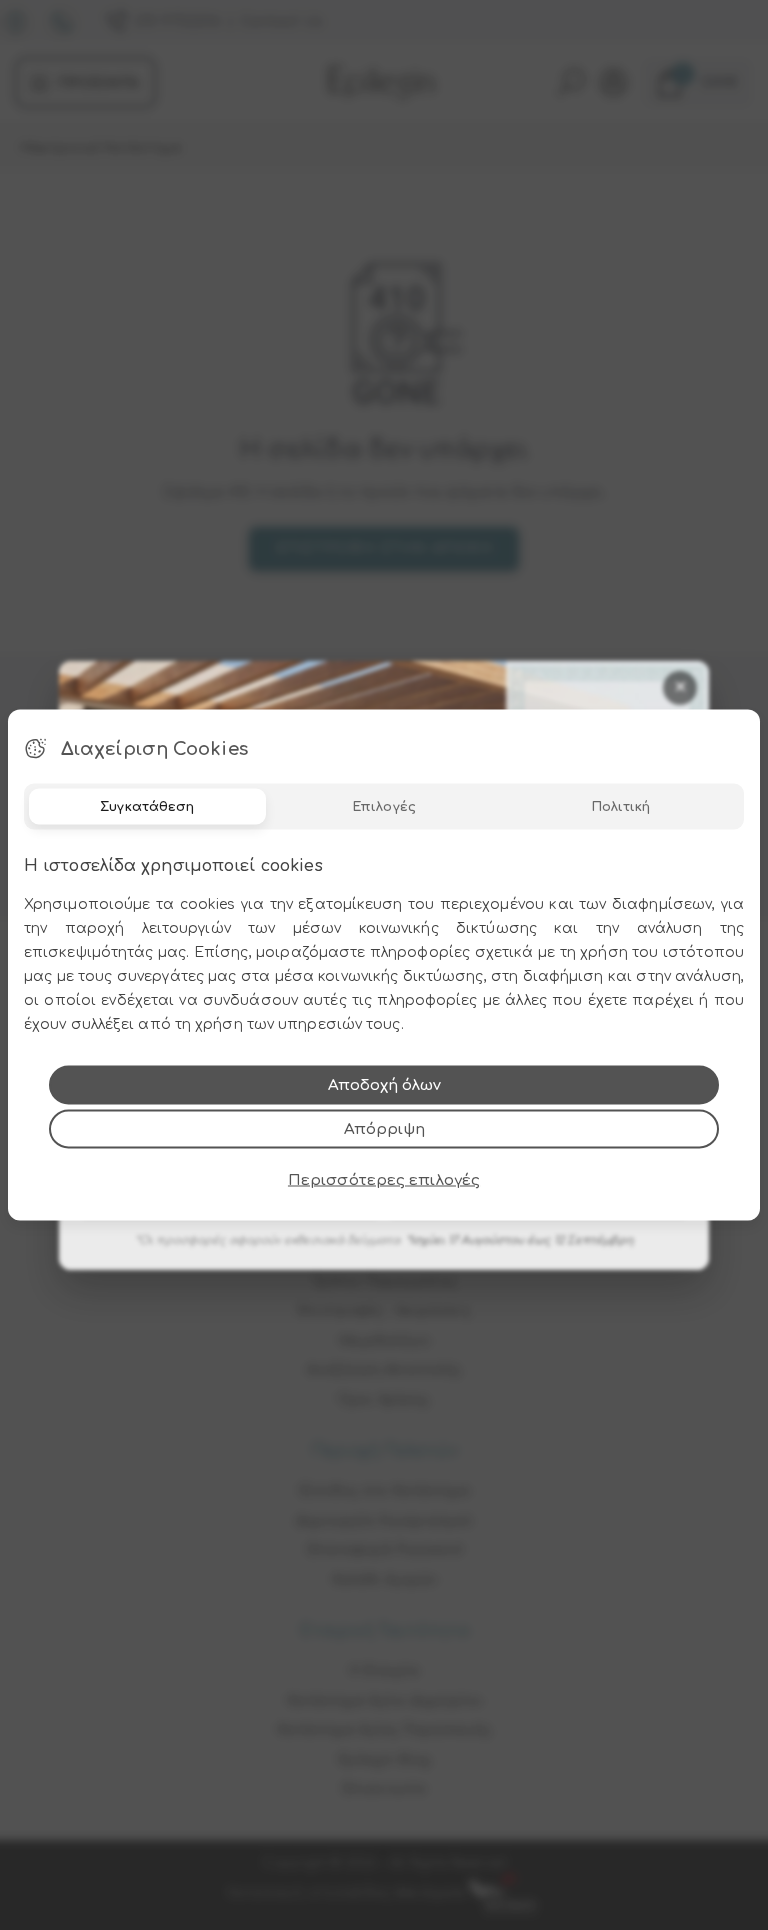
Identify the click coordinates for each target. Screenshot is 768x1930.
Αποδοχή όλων (384, 1085)
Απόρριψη (384, 1129)
